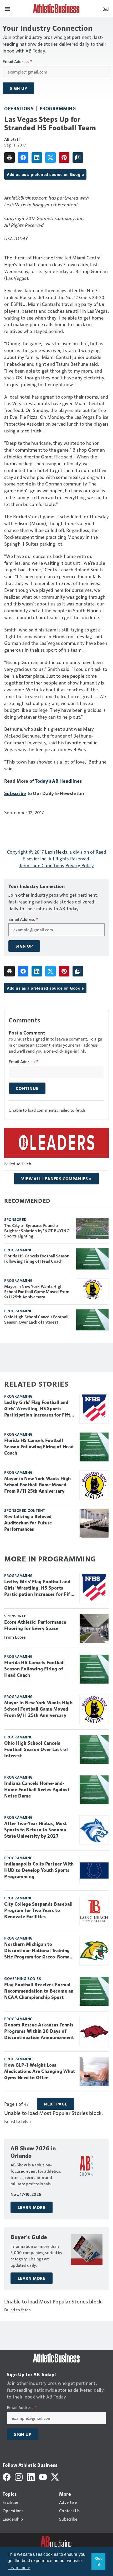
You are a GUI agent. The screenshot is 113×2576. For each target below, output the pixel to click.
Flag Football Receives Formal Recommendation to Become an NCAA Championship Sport (39, 1991)
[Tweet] (50, 158)
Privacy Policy (80, 865)
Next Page (56, 2104)
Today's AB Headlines (58, 781)
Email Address (17, 61)
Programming (58, 108)
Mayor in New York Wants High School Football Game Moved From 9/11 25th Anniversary (37, 1292)
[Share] (23, 158)
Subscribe (15, 793)
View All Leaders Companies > (56, 1179)
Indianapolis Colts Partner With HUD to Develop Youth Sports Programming (39, 1870)
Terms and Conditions (42, 865)
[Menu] (7, 8)
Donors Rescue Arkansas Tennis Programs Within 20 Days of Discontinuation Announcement (39, 2031)
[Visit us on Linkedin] (31, 2476)
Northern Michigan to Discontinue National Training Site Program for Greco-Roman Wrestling (38, 1951)
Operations (19, 108)
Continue (27, 1088)
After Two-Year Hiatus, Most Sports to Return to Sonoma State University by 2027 (36, 1830)
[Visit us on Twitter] (55, 2476)
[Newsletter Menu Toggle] (106, 8)
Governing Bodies (23, 1978)
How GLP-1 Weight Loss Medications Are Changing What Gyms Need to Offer (40, 2071)
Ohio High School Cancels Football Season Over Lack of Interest (36, 1319)
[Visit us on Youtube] (43, 2476)
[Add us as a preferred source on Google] (78, 158)
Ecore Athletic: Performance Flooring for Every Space (35, 1625)
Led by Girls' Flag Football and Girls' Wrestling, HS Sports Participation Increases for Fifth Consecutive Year (38, 1409)
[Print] (9, 158)
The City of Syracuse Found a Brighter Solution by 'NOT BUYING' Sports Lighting (37, 1231)
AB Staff (12, 139)
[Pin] (64, 158)
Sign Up (18, 88)
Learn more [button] (19, 2568)
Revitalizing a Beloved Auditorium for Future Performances (28, 1523)
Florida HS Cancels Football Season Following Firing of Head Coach (37, 1258)
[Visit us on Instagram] (19, 2476)
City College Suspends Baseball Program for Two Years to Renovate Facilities (38, 1910)
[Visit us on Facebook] (7, 2476)
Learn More (32, 2207)
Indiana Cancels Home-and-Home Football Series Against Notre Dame (37, 1790)
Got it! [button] (99, 2562)
